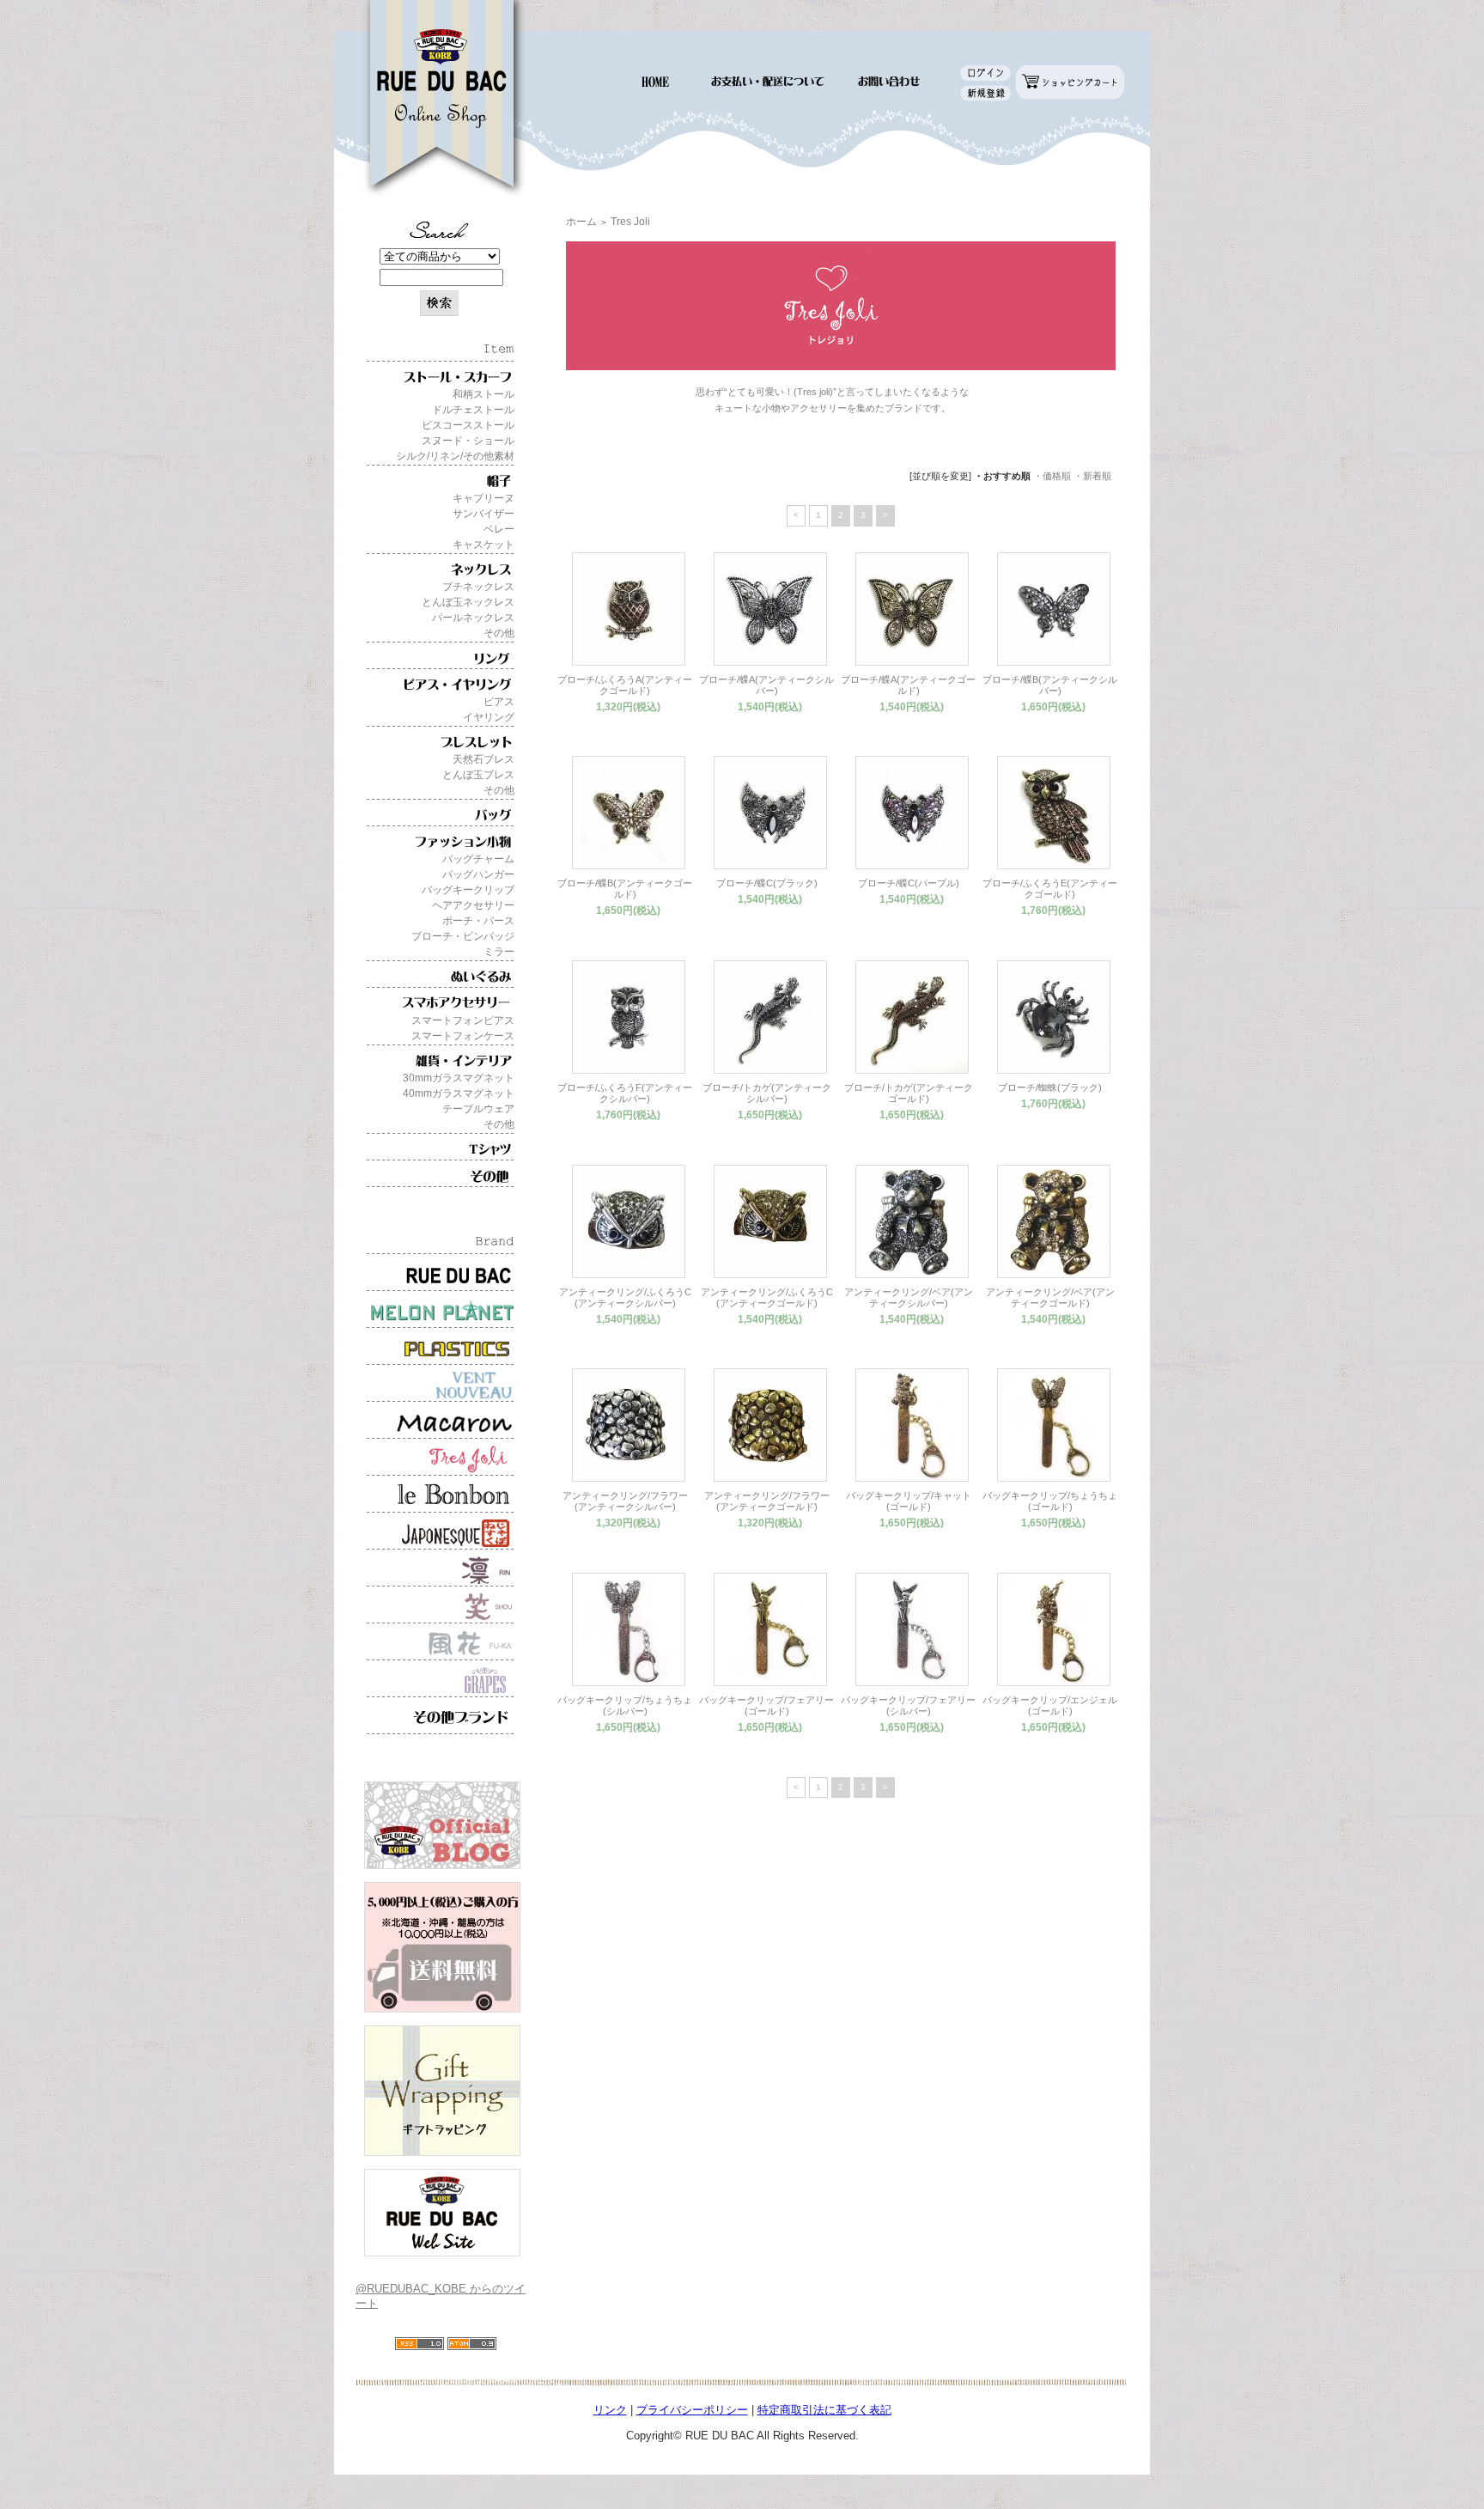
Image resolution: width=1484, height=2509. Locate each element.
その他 (499, 633)
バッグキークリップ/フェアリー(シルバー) (908, 1705)
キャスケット (484, 545)
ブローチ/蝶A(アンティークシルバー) (766, 685)
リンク (610, 2410)
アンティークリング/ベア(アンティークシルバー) (909, 1297)
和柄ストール (484, 394)
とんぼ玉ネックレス (468, 602)
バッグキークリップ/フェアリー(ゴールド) (766, 1705)
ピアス (499, 702)
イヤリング (489, 717)
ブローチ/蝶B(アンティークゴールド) (625, 889)
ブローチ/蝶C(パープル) (909, 883)
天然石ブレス (484, 759)
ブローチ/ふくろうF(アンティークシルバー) (625, 1093)
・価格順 (1052, 476)
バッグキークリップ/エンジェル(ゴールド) (1050, 1705)
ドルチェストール (473, 410)
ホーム (581, 222)
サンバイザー (484, 514)
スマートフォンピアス (463, 1020)
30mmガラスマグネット (459, 1078)
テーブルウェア (478, 1109)
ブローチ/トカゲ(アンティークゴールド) (909, 1093)
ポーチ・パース (478, 921)
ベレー (499, 529)
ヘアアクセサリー (473, 905)
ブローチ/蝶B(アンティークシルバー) (1050, 685)
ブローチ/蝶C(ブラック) (767, 883)
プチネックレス (478, 587)
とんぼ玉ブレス (478, 775)
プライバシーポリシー (692, 2410)
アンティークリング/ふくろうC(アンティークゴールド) (767, 1297)
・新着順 (1092, 476)
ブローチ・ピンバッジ (463, 936)
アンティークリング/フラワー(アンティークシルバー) (625, 1501)
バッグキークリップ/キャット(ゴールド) (909, 1501)
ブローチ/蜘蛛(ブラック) (1050, 1087)
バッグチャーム (478, 859)
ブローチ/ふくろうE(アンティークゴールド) (1050, 889)
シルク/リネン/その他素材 (455, 456)
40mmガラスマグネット (459, 1093)
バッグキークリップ (468, 890)
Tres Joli (630, 222)
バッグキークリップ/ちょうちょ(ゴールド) (1050, 1501)
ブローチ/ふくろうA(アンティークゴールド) (625, 685)
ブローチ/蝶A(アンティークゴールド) (908, 685)
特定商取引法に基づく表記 (824, 2410)
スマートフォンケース (463, 1036)
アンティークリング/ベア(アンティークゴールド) (1050, 1297)
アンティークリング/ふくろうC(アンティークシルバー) (625, 1297)
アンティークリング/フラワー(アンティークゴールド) (767, 1501)
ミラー (499, 952)
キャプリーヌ (484, 498)
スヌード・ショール (468, 441)
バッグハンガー (478, 874)
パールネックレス (473, 618)
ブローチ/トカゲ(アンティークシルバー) (767, 1093)
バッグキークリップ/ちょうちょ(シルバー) (625, 1705)
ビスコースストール (468, 425)
